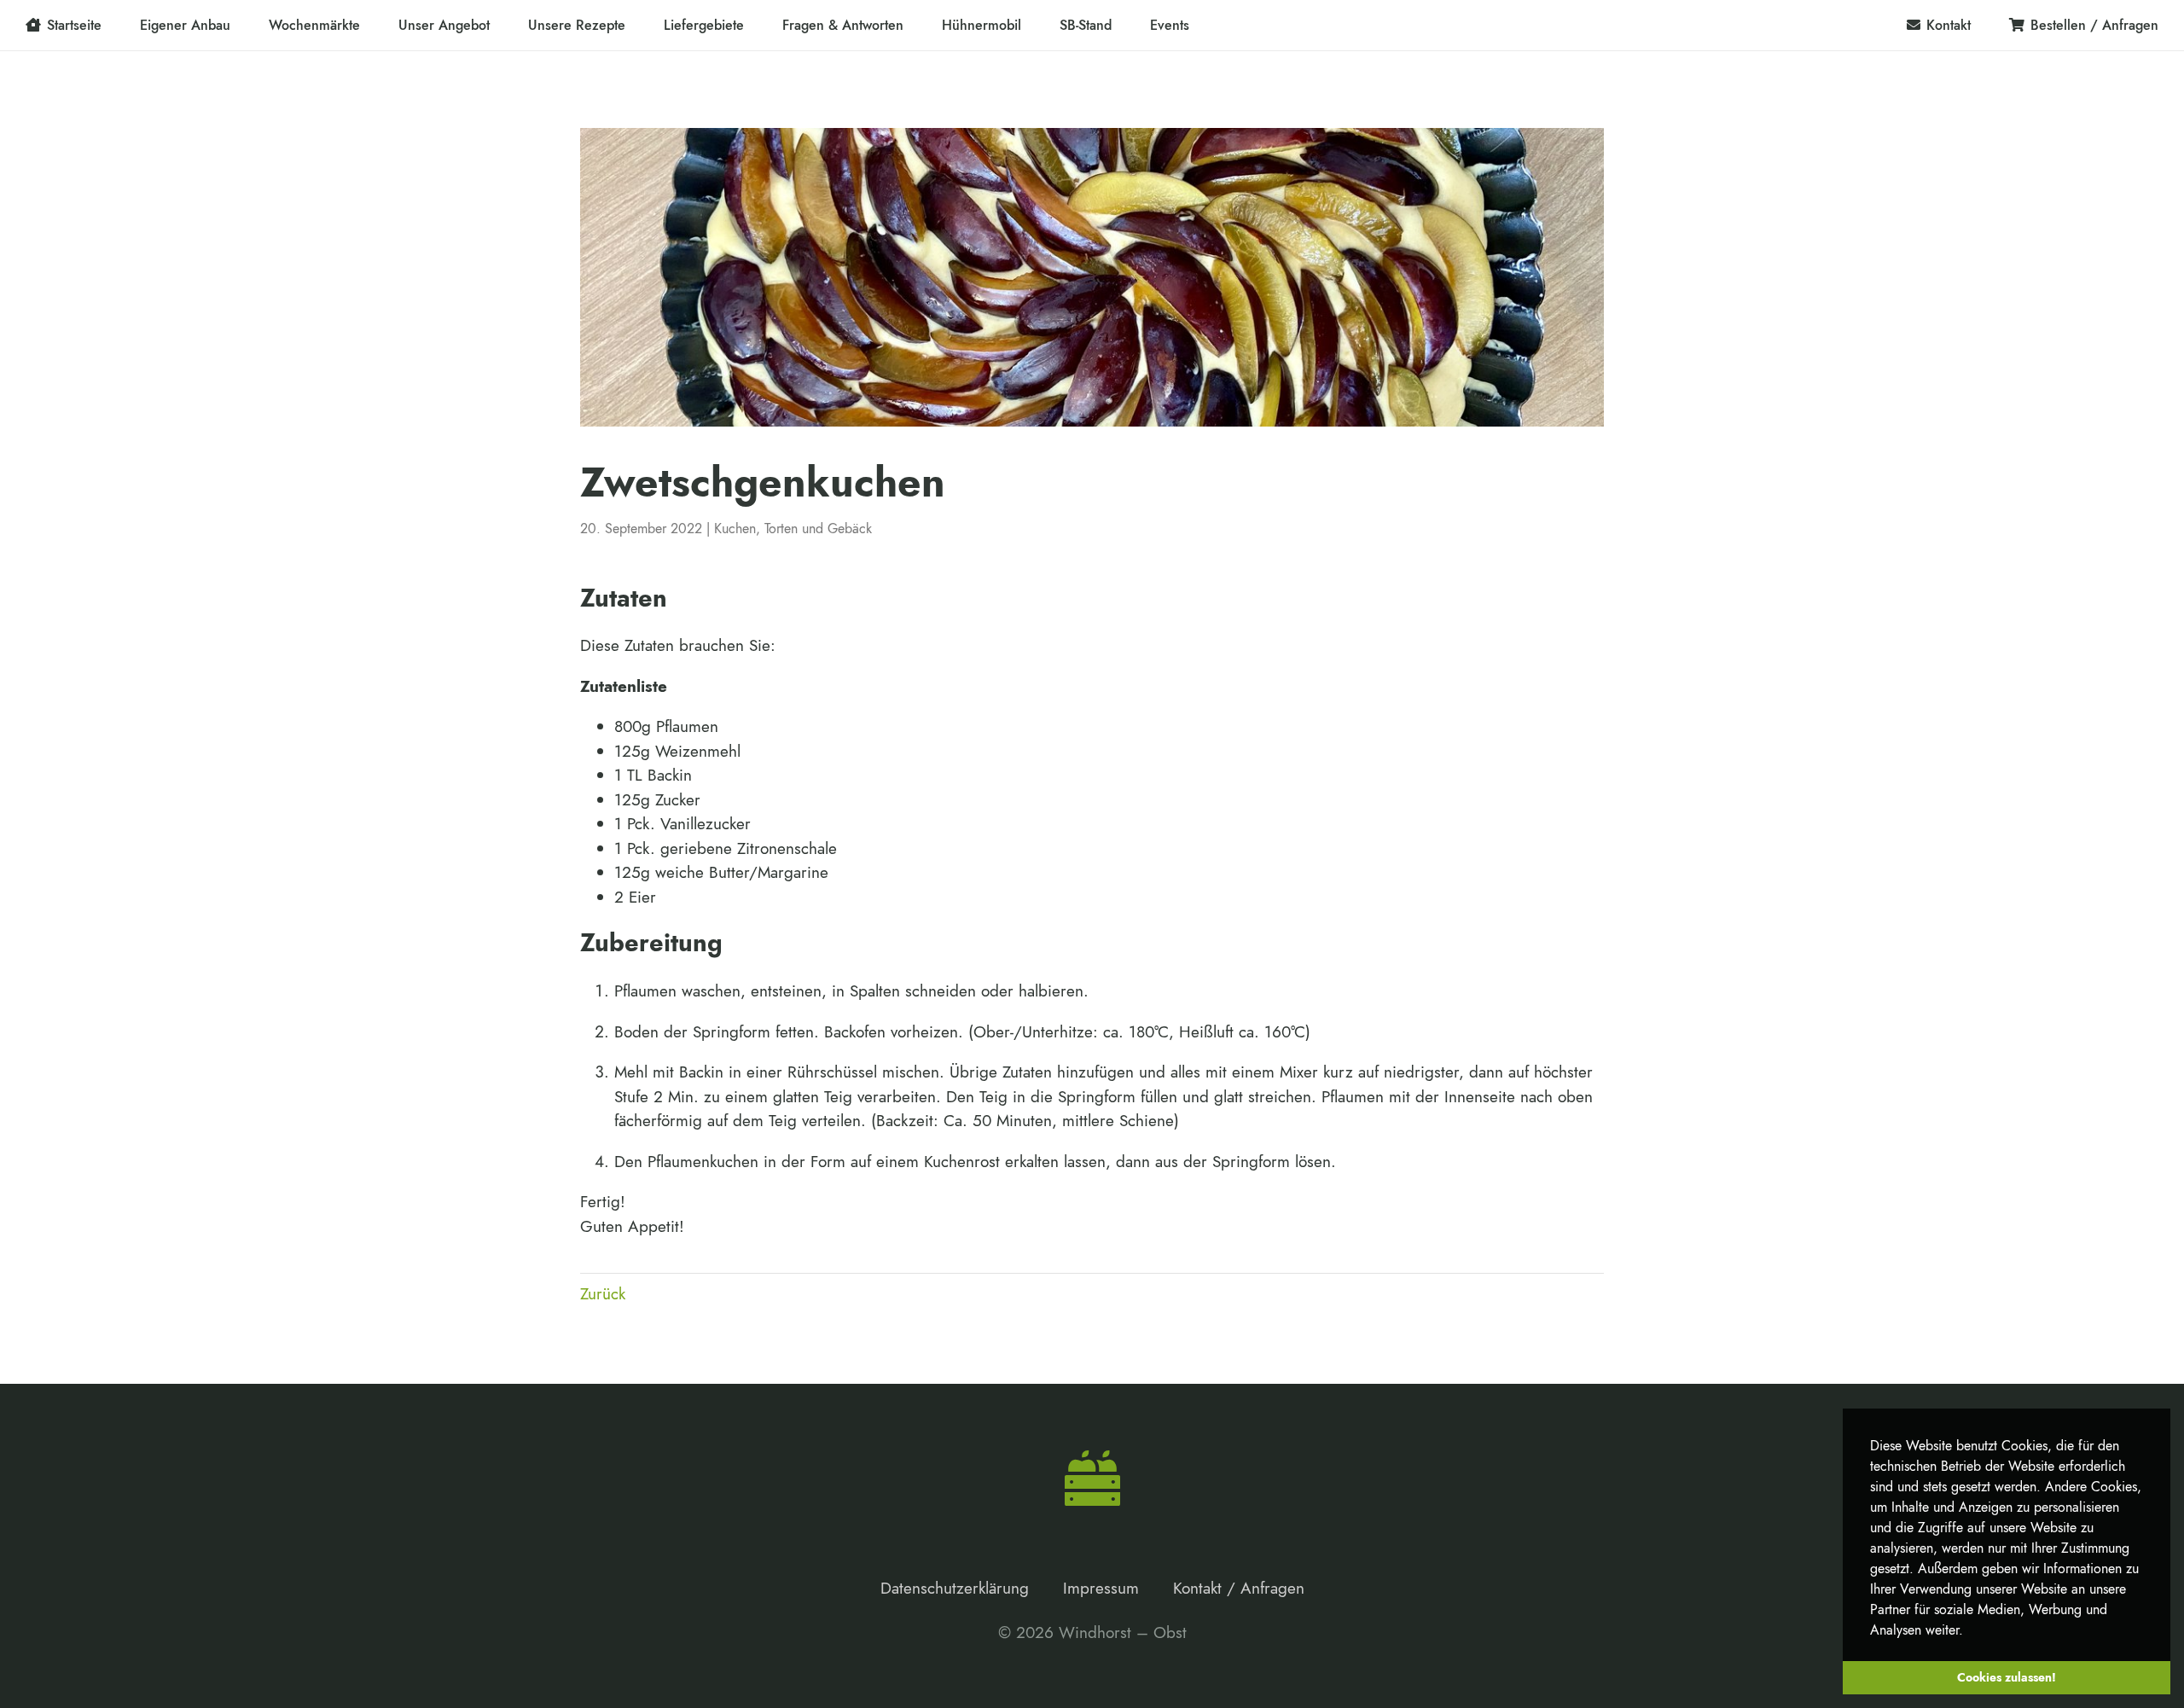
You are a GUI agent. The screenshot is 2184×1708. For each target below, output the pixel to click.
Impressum (1101, 1588)
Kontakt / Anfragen (1239, 1588)
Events (1170, 25)
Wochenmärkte (314, 25)
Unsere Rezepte (577, 25)
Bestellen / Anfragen (2094, 25)
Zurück (603, 1294)
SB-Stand (1086, 25)
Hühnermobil (982, 25)
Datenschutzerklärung (955, 1588)
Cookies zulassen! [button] (2007, 1677)
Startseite (74, 25)
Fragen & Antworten (843, 25)
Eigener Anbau (185, 25)
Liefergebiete (704, 25)
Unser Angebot (444, 25)
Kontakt (1949, 25)
